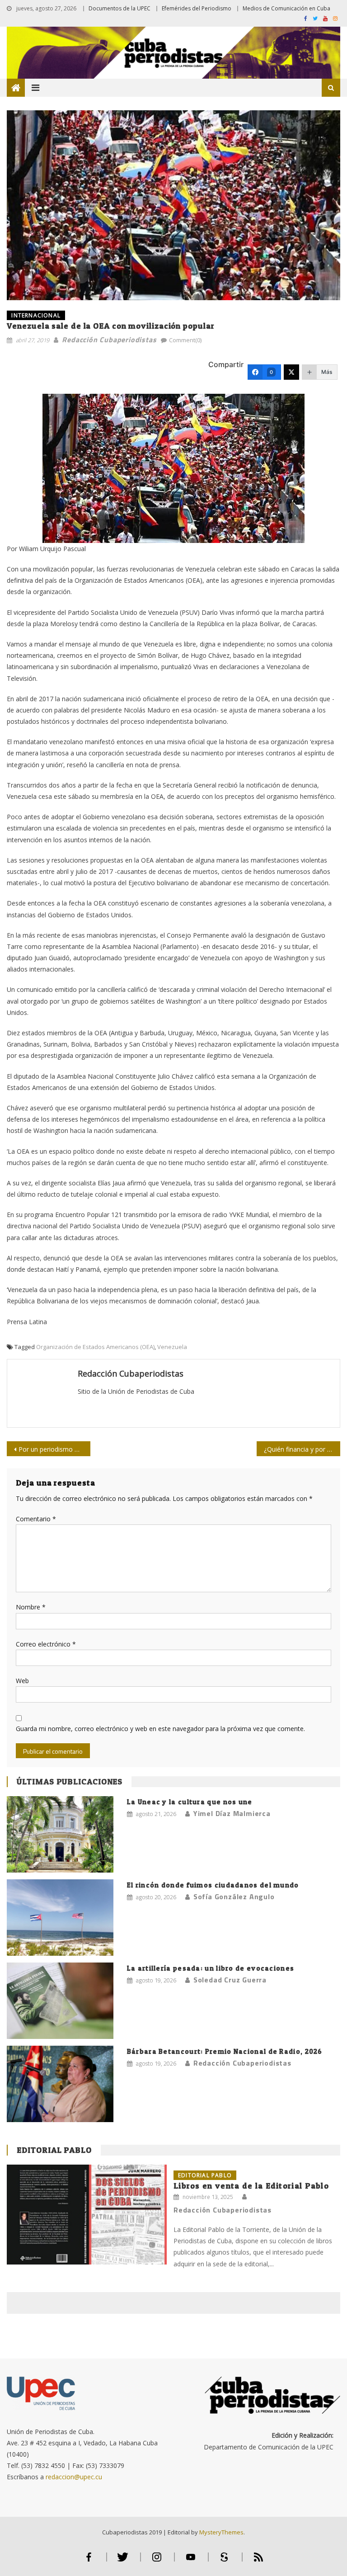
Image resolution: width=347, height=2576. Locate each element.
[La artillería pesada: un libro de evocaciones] (60, 2001)
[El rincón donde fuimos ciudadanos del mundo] (60, 1918)
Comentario (36, 1519)
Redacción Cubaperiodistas (109, 340)
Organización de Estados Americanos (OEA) (95, 1347)
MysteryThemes (221, 2532)
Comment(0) (185, 340)
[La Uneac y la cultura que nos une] (60, 1834)
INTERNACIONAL (36, 315)
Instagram (157, 2561)
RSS (258, 2561)
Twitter (123, 2561)
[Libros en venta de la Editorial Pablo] (87, 2215)
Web (22, 1681)
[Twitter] (291, 372)
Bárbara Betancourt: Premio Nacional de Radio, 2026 (225, 2051)
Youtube (191, 2561)
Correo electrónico (46, 1644)
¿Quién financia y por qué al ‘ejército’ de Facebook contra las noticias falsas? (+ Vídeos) (302, 1449)
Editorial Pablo (54, 2150)
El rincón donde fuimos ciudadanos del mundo (213, 1885)
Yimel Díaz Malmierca (232, 1813)
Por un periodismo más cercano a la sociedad (54, 1449)
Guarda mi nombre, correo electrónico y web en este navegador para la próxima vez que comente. (160, 1729)
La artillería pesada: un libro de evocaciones (211, 1968)
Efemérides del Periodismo (197, 8)
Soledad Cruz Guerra (230, 1980)
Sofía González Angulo (234, 1897)
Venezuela (172, 1347)
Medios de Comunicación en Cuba (286, 8)
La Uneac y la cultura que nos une (190, 1802)
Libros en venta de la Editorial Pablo (251, 2186)
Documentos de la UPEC (120, 8)
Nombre (31, 1607)
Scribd (225, 2561)
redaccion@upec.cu (74, 2477)
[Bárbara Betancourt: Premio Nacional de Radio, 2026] (60, 2084)
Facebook (89, 2561)
